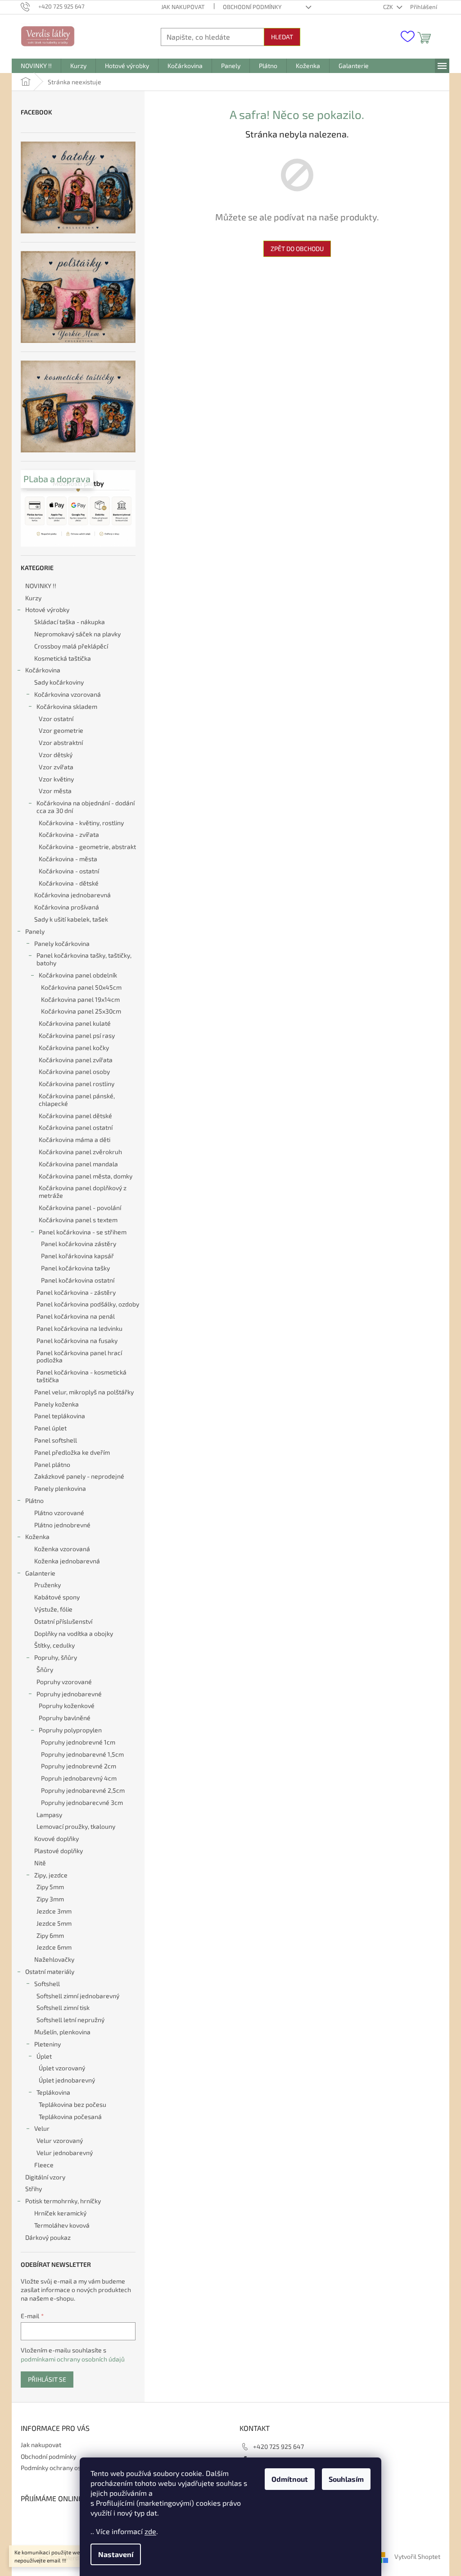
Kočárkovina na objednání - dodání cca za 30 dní (86, 807)
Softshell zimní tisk (63, 2007)
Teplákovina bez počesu (72, 2104)
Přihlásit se (47, 2379)
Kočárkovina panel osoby (74, 1071)
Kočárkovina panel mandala (78, 1164)
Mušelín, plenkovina (62, 2032)
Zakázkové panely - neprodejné (79, 1476)
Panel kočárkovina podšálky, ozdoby (88, 1304)
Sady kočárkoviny (59, 682)
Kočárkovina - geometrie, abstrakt (87, 847)
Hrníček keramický (60, 2213)
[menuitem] (36, 66)
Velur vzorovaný (60, 2140)
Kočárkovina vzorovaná (68, 694)
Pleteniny (47, 2044)
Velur (42, 2128)
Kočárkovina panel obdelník (78, 975)
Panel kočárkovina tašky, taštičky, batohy (84, 959)
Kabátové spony (57, 1597)
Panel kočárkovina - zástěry (76, 1292)
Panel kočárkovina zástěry (79, 1244)
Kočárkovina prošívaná (67, 907)
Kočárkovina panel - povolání (80, 1208)
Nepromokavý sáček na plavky (77, 634)
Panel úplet (50, 1428)
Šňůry (45, 1669)
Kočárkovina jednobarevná (72, 895)
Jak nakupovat (183, 7)
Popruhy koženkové (67, 1706)
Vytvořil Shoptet (417, 2557)
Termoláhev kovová (62, 2225)
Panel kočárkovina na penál (76, 1316)
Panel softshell (56, 1440)
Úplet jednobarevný (67, 2080)
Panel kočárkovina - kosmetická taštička (81, 1376)
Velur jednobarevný (65, 2153)
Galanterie (40, 1573)
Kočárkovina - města (68, 859)
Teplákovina (53, 2092)
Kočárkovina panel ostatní (76, 1127)
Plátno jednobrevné (62, 1525)
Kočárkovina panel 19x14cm (80, 999)
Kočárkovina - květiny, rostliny (81, 823)
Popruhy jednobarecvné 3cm (82, 1802)
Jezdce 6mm (54, 1947)
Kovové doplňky (56, 1838)
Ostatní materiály (50, 1971)
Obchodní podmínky (252, 7)
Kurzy (33, 598)
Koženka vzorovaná (62, 1549)
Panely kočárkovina (62, 943)
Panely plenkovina (60, 1488)
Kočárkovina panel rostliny (77, 1084)
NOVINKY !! (41, 586)
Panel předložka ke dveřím (72, 1452)
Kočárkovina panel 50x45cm (81, 987)
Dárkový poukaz (48, 2237)
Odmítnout (290, 2479)
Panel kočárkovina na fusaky (77, 1341)
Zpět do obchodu (297, 249)
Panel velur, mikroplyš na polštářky (84, 1392)
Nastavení (116, 2554)
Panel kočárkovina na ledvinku (79, 1328)
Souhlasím (346, 2479)
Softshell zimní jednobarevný (78, 1996)
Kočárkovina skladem (67, 706)
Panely (35, 931)
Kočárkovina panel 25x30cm (81, 1011)
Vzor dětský (56, 755)
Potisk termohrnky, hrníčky (63, 2201)
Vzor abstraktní (61, 742)
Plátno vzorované (59, 1513)
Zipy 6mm (50, 1935)
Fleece (44, 2165)
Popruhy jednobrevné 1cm (78, 1742)
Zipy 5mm (50, 1887)
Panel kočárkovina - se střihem (83, 1232)
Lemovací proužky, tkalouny (76, 1826)
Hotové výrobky (47, 610)
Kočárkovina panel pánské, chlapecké (77, 1100)
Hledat (282, 37)
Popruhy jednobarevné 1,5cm (82, 1754)
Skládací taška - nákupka (70, 622)
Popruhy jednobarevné (69, 1694)
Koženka (37, 1537)
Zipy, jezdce (51, 1875)
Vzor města (55, 791)
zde (150, 2531)
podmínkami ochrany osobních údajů (73, 2359)
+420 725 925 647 (278, 2446)
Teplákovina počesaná (70, 2117)
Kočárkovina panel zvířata (76, 1060)
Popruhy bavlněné (65, 1718)
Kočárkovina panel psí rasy (77, 1035)
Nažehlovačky (54, 1959)
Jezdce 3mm (54, 1911)
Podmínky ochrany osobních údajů (69, 2468)
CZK (389, 7)
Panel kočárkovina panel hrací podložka (79, 1357)
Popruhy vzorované (64, 1682)
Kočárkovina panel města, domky (86, 1176)
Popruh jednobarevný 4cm (79, 1778)
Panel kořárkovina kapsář (77, 1256)
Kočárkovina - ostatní (69, 871)
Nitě (40, 1863)
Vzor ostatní (56, 719)
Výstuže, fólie (53, 1609)
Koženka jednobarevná (67, 1561)
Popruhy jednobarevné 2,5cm (83, 1790)
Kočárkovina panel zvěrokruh (80, 1152)
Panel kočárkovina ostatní (78, 1280)
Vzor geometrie (61, 730)
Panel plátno (52, 1464)
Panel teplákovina (60, 1416)
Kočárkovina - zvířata (69, 834)
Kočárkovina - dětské (69, 883)
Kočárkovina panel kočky (74, 1048)
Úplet (44, 2056)
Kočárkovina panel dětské (75, 1116)
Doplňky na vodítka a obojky (74, 1633)
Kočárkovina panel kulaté (75, 1023)
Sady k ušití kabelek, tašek (71, 919)
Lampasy (49, 1815)
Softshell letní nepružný (70, 2020)
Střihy (34, 2189)
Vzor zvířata (56, 767)
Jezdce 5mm (54, 1923)
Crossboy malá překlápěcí (71, 646)
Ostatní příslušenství (63, 1621)
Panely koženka (56, 1404)
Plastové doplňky (59, 1851)
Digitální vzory (45, 2177)
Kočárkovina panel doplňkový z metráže (83, 1192)
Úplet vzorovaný (62, 2068)
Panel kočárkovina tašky (75, 1268)
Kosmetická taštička (63, 658)
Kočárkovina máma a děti (75, 1140)
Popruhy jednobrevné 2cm (79, 1766)
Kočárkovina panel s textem (78, 1220)
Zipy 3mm (50, 1899)
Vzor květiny (56, 779)
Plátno (34, 1500)
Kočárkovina (43, 670)
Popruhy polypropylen (70, 1730)
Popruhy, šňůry (56, 1657)
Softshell (47, 1984)
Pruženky (47, 1585)
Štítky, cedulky (54, 1645)
